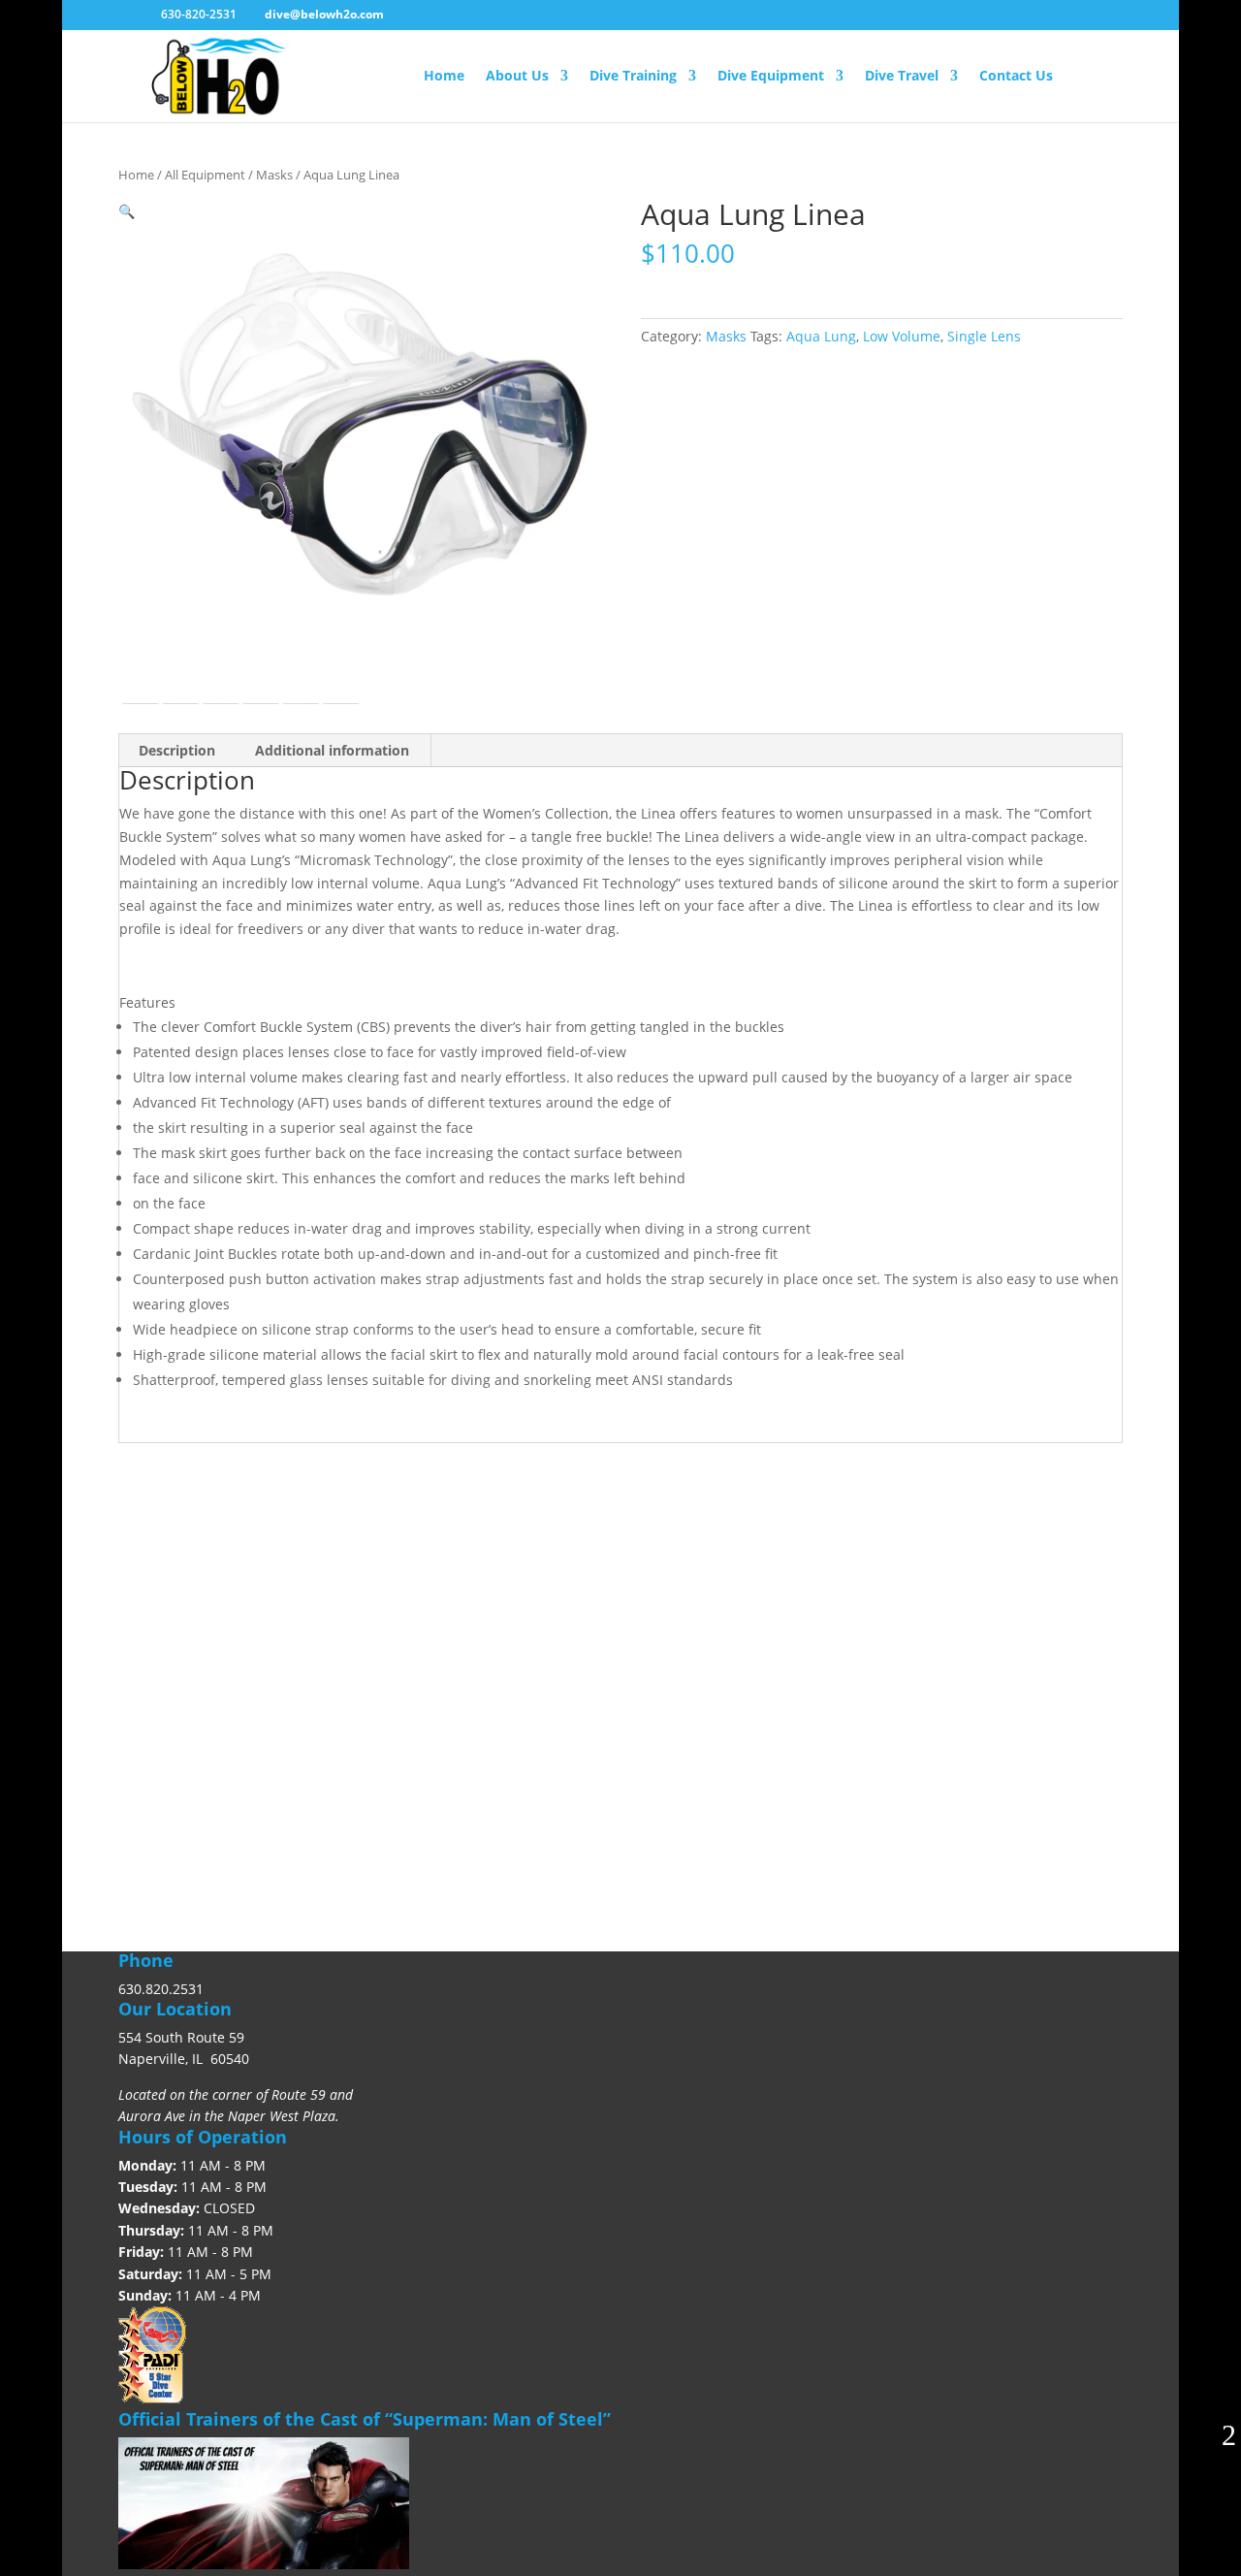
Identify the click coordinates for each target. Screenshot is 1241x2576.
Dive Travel (902, 77)
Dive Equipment (771, 77)
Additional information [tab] (332, 750)
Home (444, 77)
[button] (127, 211)
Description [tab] (177, 750)
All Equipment (205, 175)
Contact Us (1016, 77)
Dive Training (633, 77)
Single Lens (984, 336)
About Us (517, 77)
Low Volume (902, 336)
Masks (274, 175)
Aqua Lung (821, 336)
